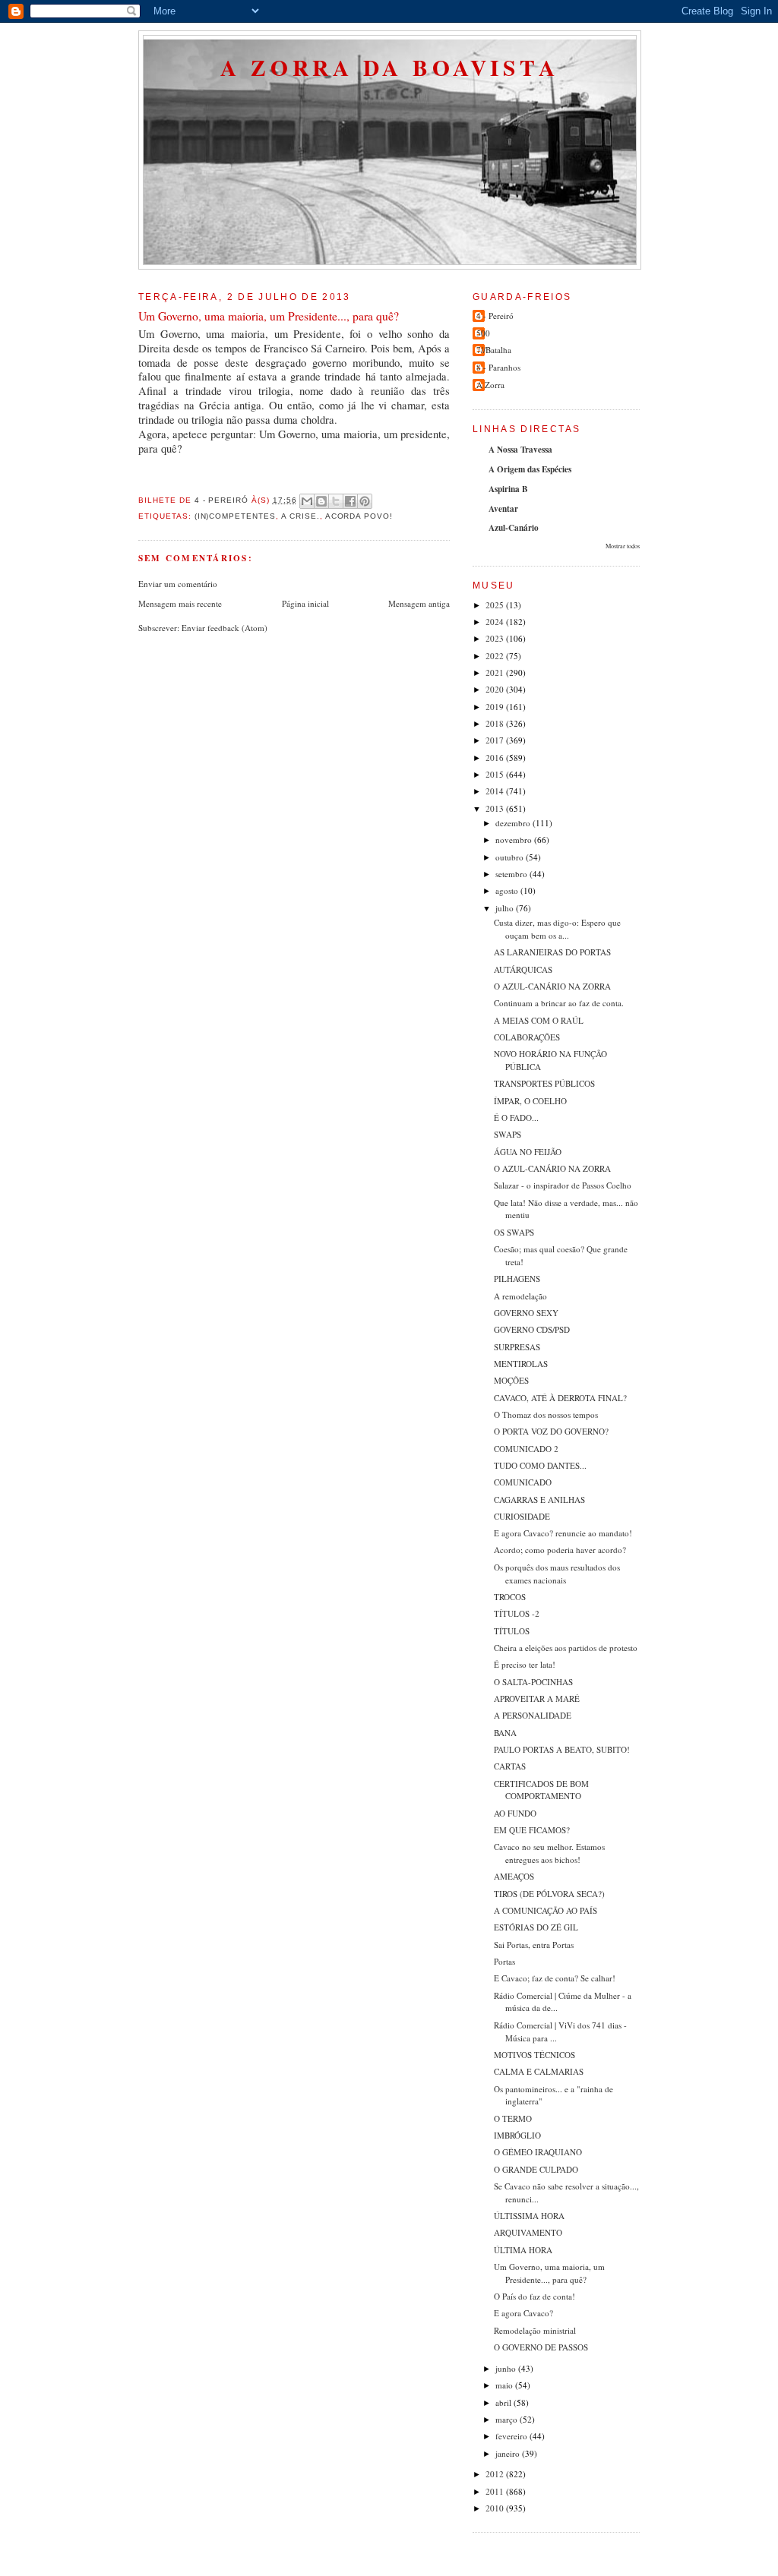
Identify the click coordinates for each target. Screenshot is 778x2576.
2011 (496, 2491)
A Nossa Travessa (520, 450)
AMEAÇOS (514, 1876)
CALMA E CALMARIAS (539, 2071)
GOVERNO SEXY (526, 1313)
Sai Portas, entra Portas (534, 1945)
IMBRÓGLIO (517, 2135)
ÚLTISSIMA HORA (529, 2216)
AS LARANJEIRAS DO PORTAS (552, 952)
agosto (508, 890)
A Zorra (490, 385)
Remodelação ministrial (535, 2330)
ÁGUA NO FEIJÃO (528, 1152)
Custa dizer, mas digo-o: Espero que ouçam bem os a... (557, 929)
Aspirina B (508, 489)
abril (504, 2402)
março (508, 2419)
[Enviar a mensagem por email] (307, 501)
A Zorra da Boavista (390, 67)
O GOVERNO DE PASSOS (541, 2347)
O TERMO (513, 2118)
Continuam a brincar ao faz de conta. (559, 1003)
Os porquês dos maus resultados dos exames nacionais (557, 1574)
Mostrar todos (623, 546)
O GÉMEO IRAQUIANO (538, 2152)
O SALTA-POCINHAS (533, 1682)
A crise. (300, 516)
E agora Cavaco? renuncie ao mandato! (563, 1533)
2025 (496, 605)
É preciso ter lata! (525, 1664)
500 (483, 333)
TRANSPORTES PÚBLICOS (544, 1083)
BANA (505, 1733)
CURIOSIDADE (522, 1516)
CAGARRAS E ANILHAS (539, 1500)
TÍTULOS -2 (517, 1613)
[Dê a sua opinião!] (321, 501)
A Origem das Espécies (530, 469)
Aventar (503, 509)
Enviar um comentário (178, 584)
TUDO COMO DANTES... (540, 1465)
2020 (496, 689)
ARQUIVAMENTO (528, 2232)
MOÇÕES (511, 1380)
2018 (496, 723)
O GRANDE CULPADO (536, 2169)
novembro (515, 840)
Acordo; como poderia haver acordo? (560, 1550)
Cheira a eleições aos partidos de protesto (566, 1648)
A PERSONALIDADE (533, 1715)
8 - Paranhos (498, 367)
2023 (496, 638)
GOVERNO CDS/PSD (532, 1329)
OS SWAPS (514, 1232)
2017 (496, 740)
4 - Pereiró (495, 316)
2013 (496, 808)
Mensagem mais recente (180, 603)
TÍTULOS (512, 1631)
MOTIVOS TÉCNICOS (534, 2055)
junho (507, 2368)
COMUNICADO (523, 1482)
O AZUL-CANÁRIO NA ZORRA (552, 986)
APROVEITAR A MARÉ (537, 1698)
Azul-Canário (514, 528)
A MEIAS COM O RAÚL (539, 1020)
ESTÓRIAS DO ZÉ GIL (536, 1927)
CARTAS (510, 1766)
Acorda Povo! (359, 516)
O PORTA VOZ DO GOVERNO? (551, 1431)
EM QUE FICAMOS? (532, 1830)
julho (506, 908)
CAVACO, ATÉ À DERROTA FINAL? (560, 1398)
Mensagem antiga (419, 603)
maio (505, 2385)
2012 (496, 2474)
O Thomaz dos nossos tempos (546, 1414)
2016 (496, 758)
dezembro (514, 823)
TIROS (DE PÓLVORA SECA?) (549, 1894)
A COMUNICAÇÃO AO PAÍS (546, 1910)
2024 (496, 622)
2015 (496, 774)
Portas (504, 1961)
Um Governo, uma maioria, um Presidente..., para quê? (549, 2273)
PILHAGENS (517, 1279)
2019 (496, 707)
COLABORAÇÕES (527, 1037)
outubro (511, 857)
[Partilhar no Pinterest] (365, 501)
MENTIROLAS (521, 1364)
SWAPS (508, 1134)
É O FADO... (516, 1118)
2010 (496, 2508)
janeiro (509, 2453)
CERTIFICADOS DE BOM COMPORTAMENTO (541, 1790)
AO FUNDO (515, 1813)
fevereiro (512, 2436)
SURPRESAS (517, 1347)
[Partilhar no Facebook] (350, 501)
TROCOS (510, 1597)
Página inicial (305, 603)
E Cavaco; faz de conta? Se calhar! (555, 1978)
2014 (496, 791)
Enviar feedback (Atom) (225, 628)
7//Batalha (494, 350)
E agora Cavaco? (523, 2313)
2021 (496, 672)
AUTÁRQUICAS (523, 969)
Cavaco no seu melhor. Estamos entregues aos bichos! (549, 1853)
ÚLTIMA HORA (523, 2250)
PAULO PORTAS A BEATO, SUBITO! (562, 1749)
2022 (496, 656)
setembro (512, 874)
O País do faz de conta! (534, 2296)
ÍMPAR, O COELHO (530, 1101)
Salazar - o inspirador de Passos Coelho (563, 1185)
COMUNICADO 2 (526, 1449)
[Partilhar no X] (336, 501)
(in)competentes (235, 516)
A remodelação (520, 1296)
